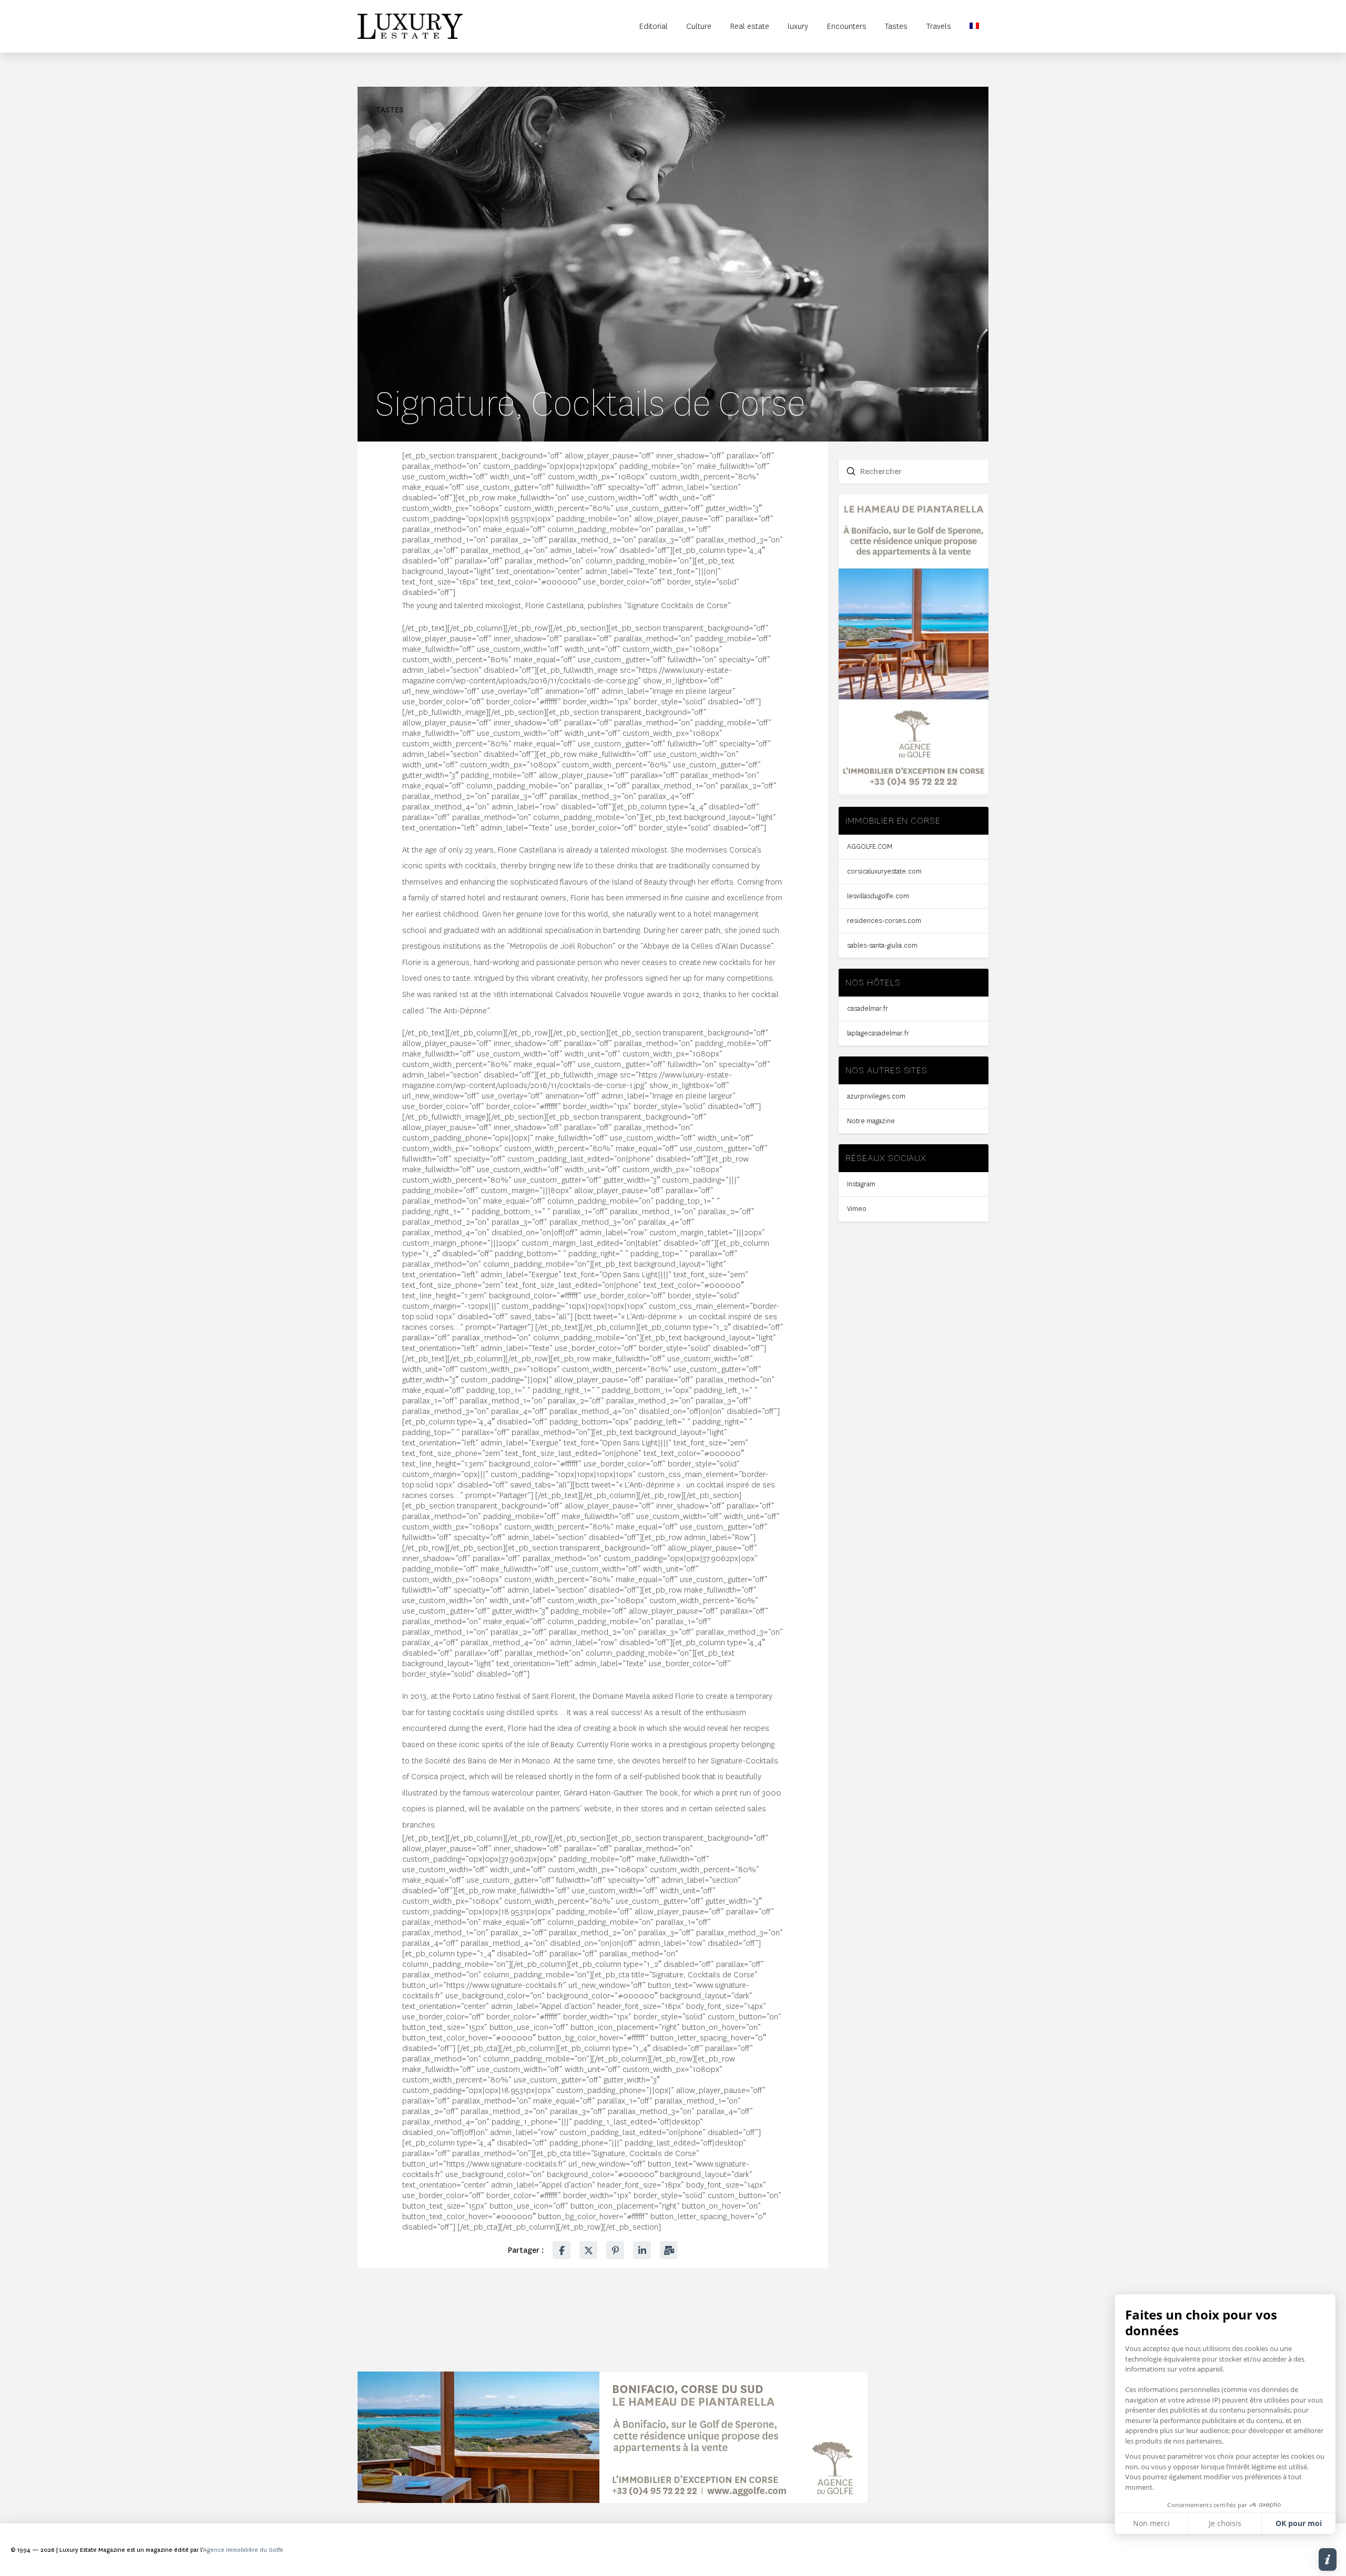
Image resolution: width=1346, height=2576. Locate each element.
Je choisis (1225, 2523)
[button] (1328, 2559)
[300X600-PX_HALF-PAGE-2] (914, 791)
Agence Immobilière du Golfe (243, 2550)
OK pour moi (1299, 2523)
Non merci (1151, 2523)
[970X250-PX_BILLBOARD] (613, 2500)
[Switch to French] (975, 26)
